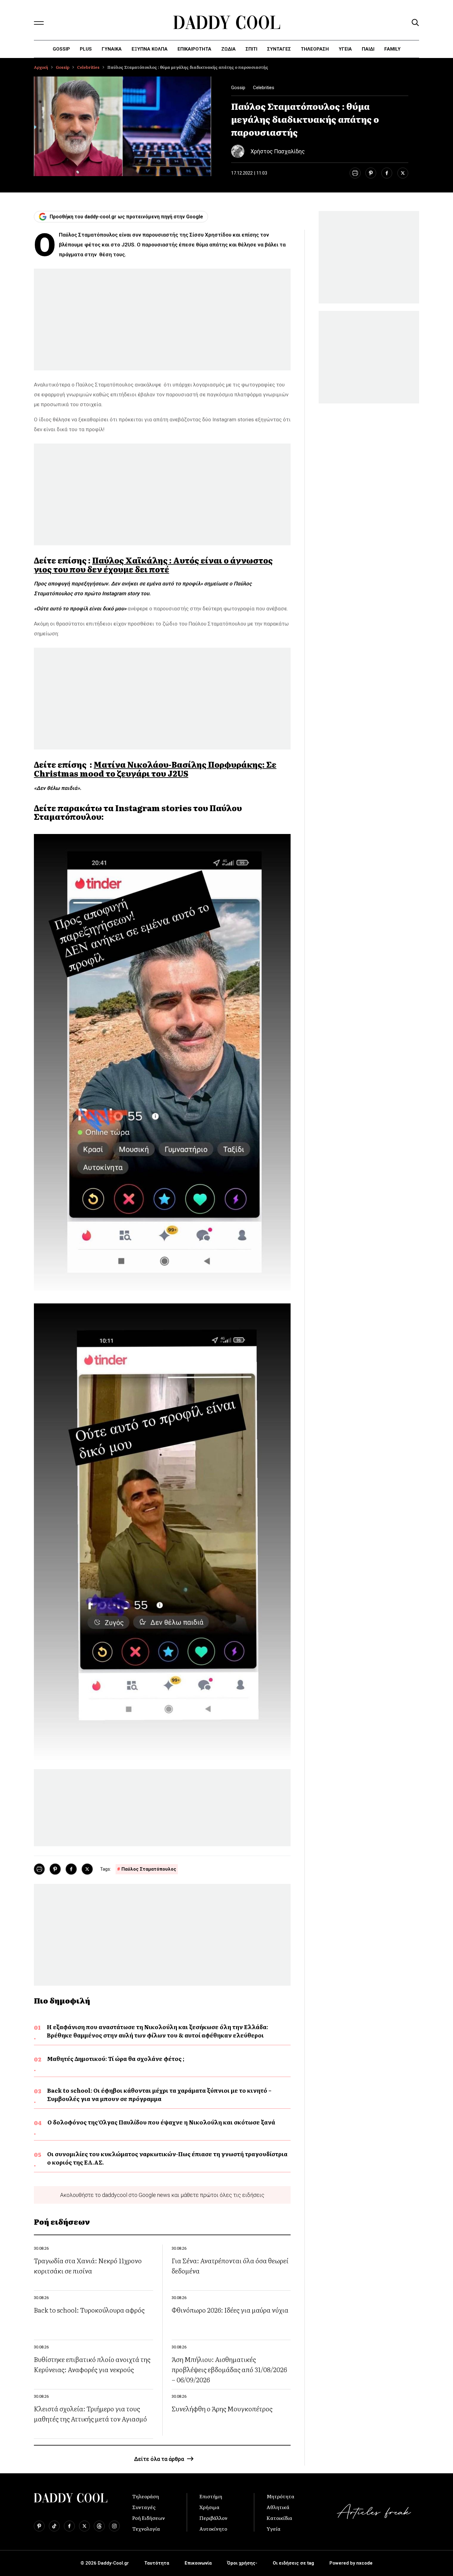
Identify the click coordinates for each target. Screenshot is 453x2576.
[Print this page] (355, 173)
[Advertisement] (162, 320)
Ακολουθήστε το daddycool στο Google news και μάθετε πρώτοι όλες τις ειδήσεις (162, 2195)
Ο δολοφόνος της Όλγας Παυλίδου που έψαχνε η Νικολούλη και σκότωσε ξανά (161, 2122)
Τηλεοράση (146, 2496)
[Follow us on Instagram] (114, 2526)
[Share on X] (403, 173)
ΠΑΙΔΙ (368, 49)
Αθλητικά (278, 2507)
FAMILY (392, 49)
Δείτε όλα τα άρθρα (159, 2459)
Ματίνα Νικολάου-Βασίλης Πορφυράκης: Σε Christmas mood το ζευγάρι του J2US (155, 769)
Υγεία (345, 49)
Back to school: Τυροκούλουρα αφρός (89, 2310)
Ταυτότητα (157, 2563)
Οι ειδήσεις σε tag (293, 2563)
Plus (86, 49)
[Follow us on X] (84, 2526)
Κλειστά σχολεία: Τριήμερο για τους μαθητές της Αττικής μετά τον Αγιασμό (90, 2413)
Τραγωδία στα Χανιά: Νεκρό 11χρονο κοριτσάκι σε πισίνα (88, 2265)
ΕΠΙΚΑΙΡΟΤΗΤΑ (194, 49)
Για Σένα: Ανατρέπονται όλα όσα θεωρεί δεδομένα (230, 2265)
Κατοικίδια (279, 2518)
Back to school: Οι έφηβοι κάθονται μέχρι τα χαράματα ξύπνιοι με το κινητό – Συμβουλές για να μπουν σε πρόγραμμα (159, 2095)
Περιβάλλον (213, 2518)
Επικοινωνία (198, 2563)
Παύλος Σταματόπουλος (149, 1869)
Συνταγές (144, 2507)
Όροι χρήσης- (242, 2563)
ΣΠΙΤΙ (251, 49)
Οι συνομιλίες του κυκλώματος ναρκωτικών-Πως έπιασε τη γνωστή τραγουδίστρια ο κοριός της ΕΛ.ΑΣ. (167, 2158)
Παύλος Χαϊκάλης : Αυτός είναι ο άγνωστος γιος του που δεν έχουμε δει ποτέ (153, 565)
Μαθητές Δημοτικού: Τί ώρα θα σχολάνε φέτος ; (116, 2059)
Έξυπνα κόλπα (150, 49)
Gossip (61, 49)
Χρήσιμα (209, 2507)
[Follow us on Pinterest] (39, 2526)
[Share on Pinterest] (371, 173)
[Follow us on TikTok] (54, 2526)
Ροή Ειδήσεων (149, 2518)
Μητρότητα (280, 2496)
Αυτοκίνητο (213, 2529)
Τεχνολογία (146, 2529)
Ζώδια (229, 49)
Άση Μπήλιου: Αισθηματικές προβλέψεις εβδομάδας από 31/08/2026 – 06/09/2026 (229, 2369)
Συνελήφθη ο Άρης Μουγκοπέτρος (222, 2408)
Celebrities (88, 67)
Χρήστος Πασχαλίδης (278, 151)
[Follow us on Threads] (99, 2526)
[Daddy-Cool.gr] (227, 22)
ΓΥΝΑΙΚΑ (112, 49)
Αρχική (41, 67)
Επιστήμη (211, 2496)
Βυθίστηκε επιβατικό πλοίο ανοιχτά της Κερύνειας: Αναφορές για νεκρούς (92, 2364)
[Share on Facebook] (387, 173)
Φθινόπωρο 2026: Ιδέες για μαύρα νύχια (230, 2310)
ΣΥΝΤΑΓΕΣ (279, 49)
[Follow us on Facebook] (69, 2526)
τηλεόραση (315, 49)
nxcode (364, 2563)
